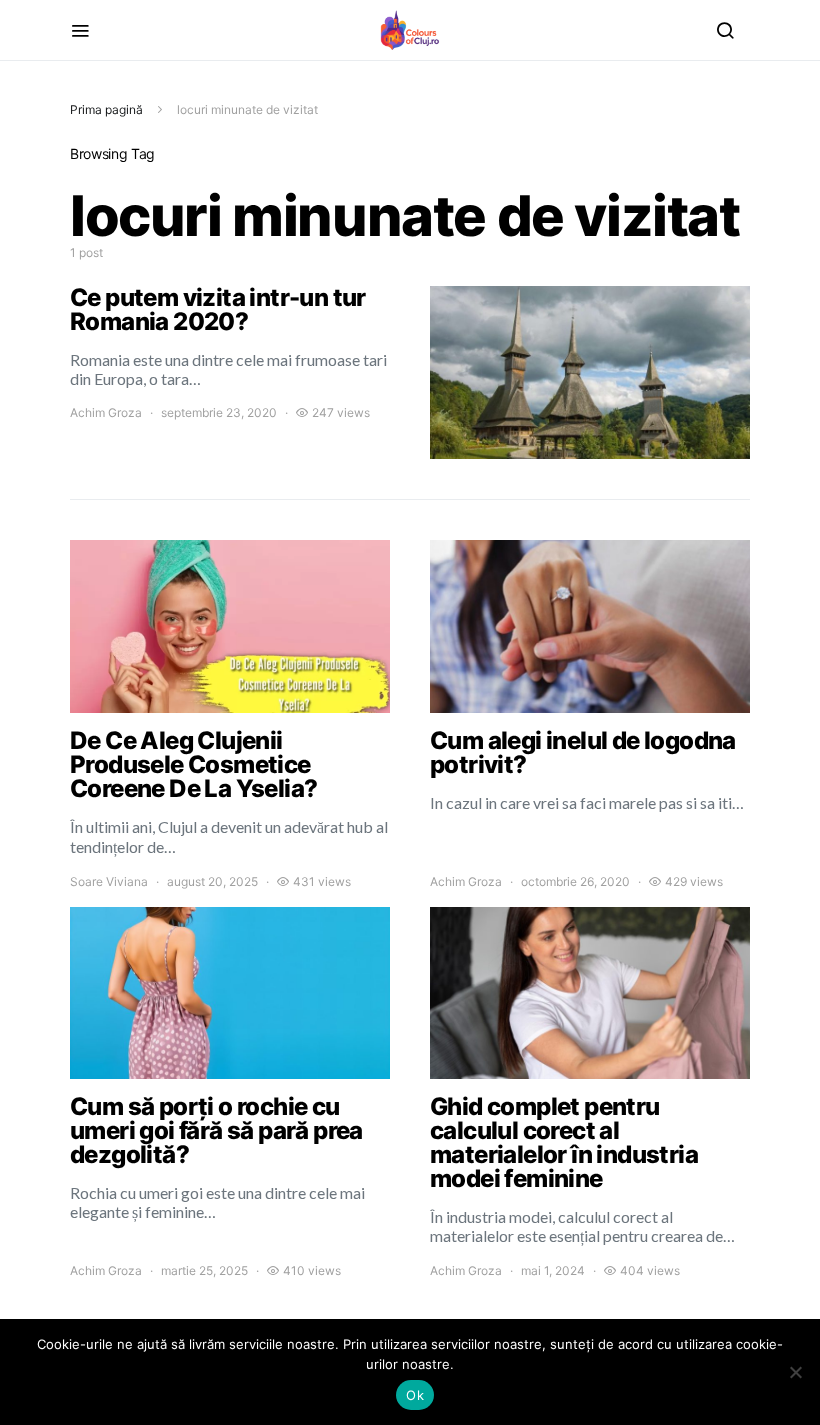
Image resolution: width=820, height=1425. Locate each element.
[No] (795, 1372)
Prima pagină (106, 109)
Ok (415, 1395)
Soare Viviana (109, 881)
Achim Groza (106, 412)
